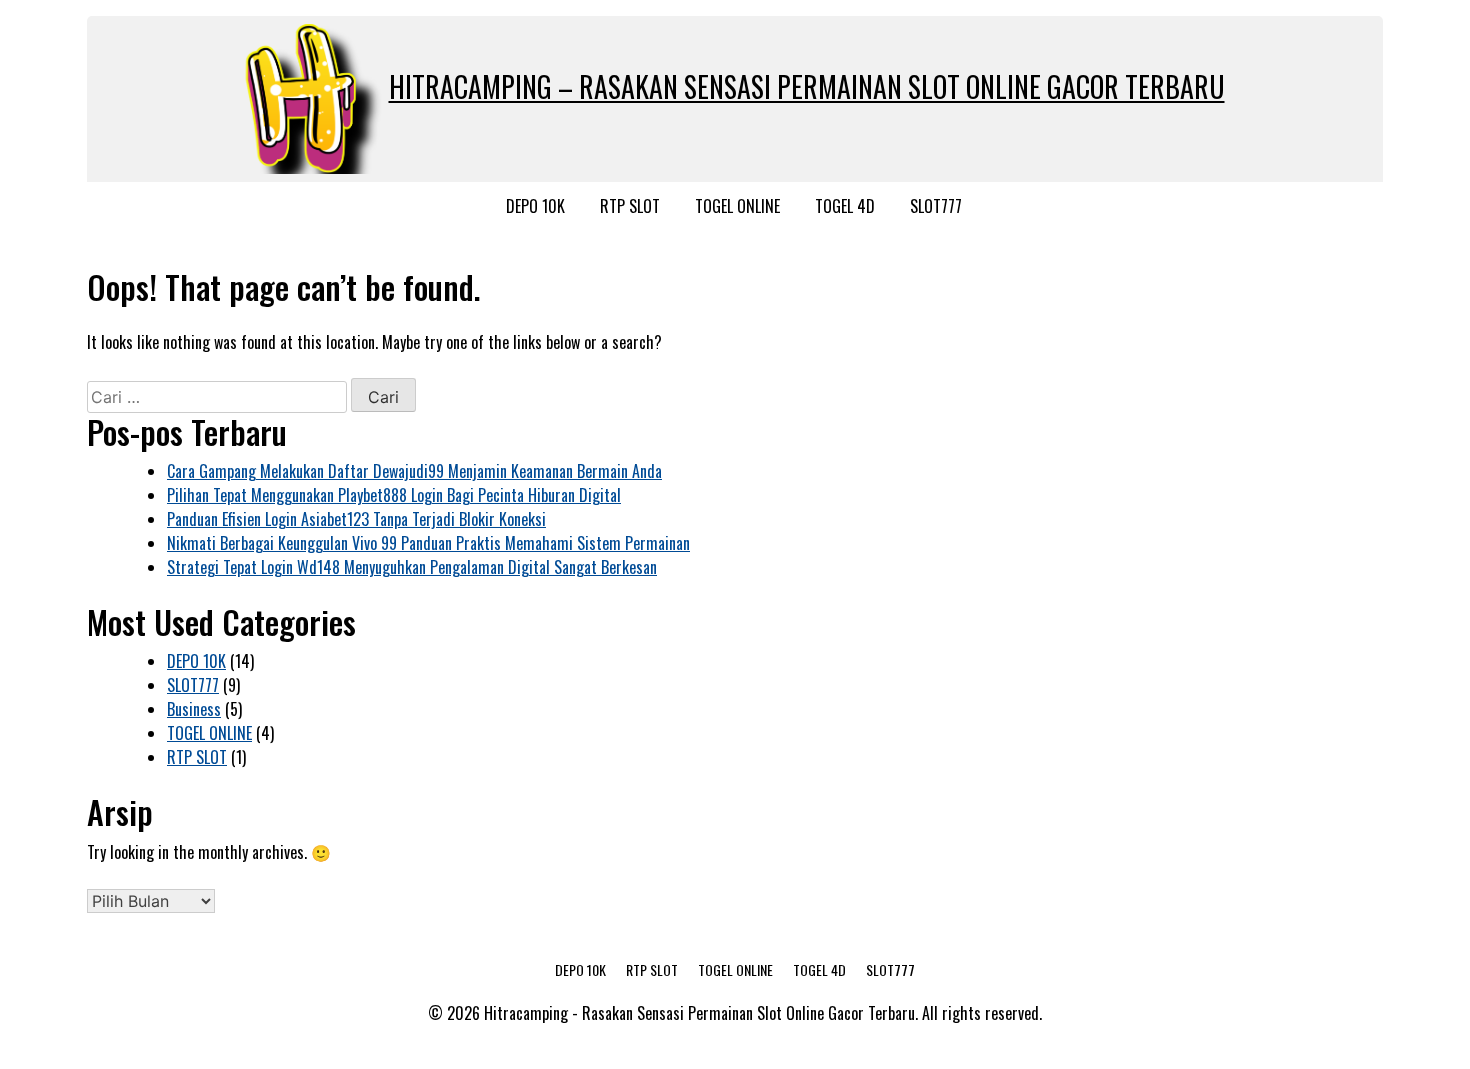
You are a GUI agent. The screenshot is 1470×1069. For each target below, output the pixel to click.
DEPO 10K (535, 206)
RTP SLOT (630, 206)
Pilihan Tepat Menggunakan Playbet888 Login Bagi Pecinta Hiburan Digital (394, 495)
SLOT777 (936, 206)
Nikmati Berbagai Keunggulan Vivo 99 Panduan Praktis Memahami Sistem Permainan (428, 543)
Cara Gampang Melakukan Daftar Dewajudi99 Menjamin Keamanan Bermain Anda (414, 471)
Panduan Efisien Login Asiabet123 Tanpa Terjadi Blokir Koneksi (356, 519)
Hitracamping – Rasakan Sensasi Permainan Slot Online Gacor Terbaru (807, 86)
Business (194, 709)
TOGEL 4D (845, 206)
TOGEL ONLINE (737, 206)
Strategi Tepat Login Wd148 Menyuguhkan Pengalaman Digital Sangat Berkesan (412, 567)
